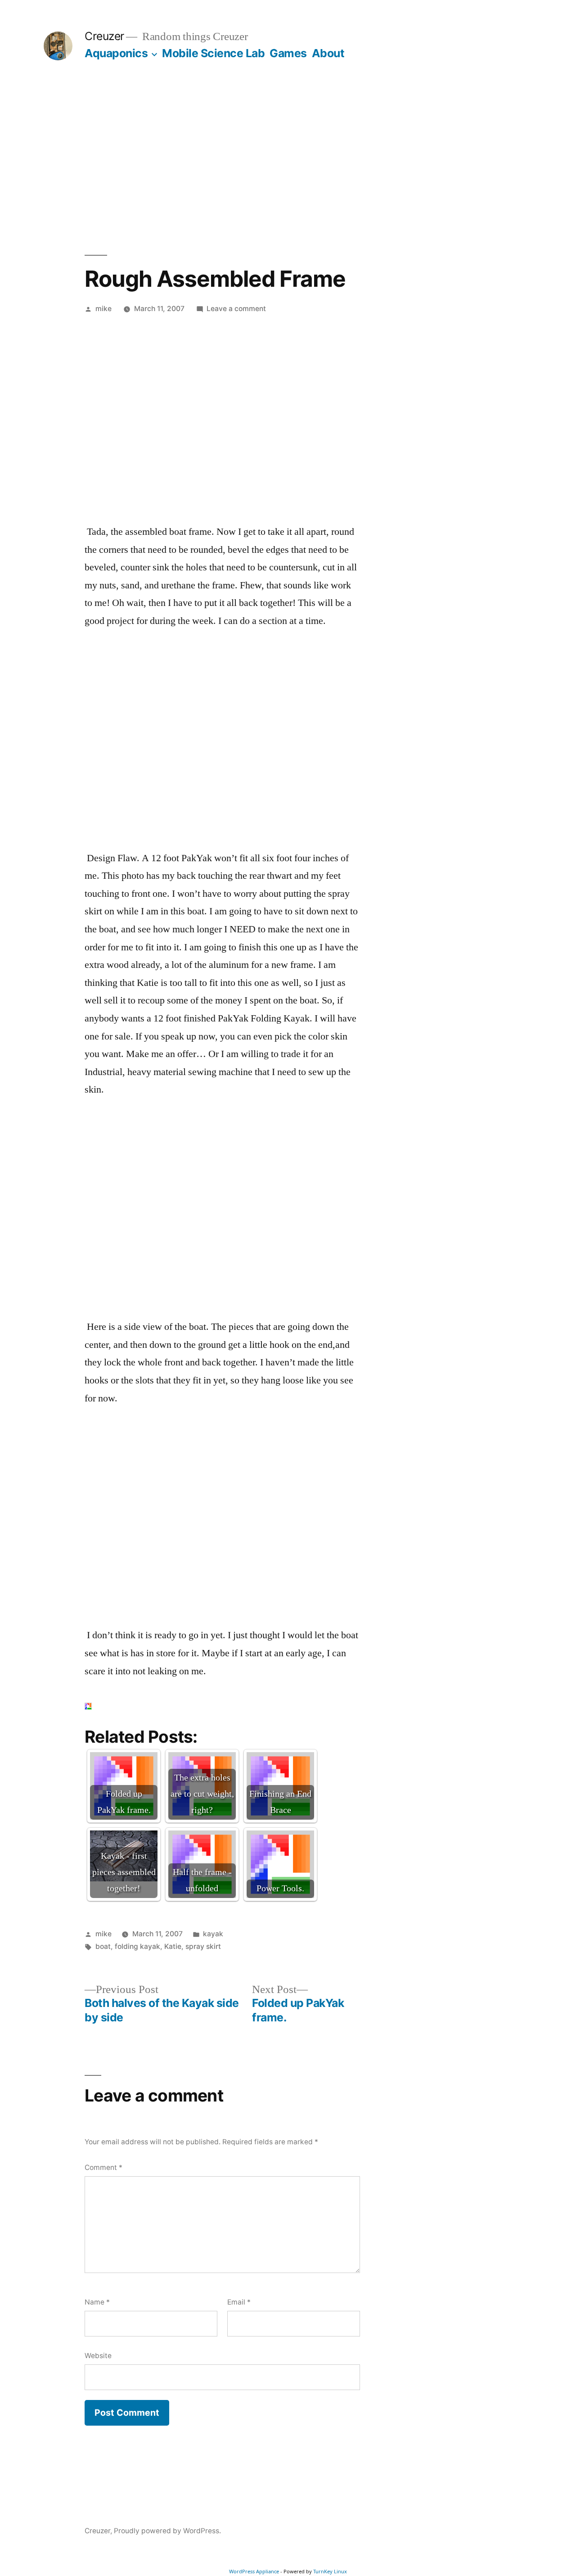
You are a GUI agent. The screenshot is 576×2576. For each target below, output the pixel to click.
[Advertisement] (288, 158)
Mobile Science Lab (213, 53)
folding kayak (137, 1946)
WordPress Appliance (254, 2571)
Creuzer (104, 36)
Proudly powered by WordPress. (167, 2531)
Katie (173, 1946)
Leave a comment (236, 309)
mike (103, 309)
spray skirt (203, 1946)
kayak (213, 1934)
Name (97, 2302)
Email (239, 2302)
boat (103, 1946)
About (328, 53)
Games (288, 53)
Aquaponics (116, 53)
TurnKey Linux (330, 2571)
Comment (103, 2167)
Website (98, 2356)
